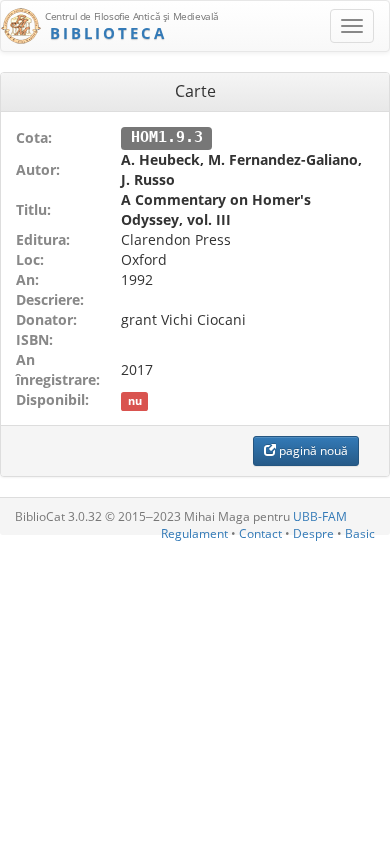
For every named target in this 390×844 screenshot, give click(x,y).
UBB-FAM (320, 516)
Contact (260, 533)
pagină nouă (312, 450)
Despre (313, 533)
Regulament (194, 533)
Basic (360, 533)
